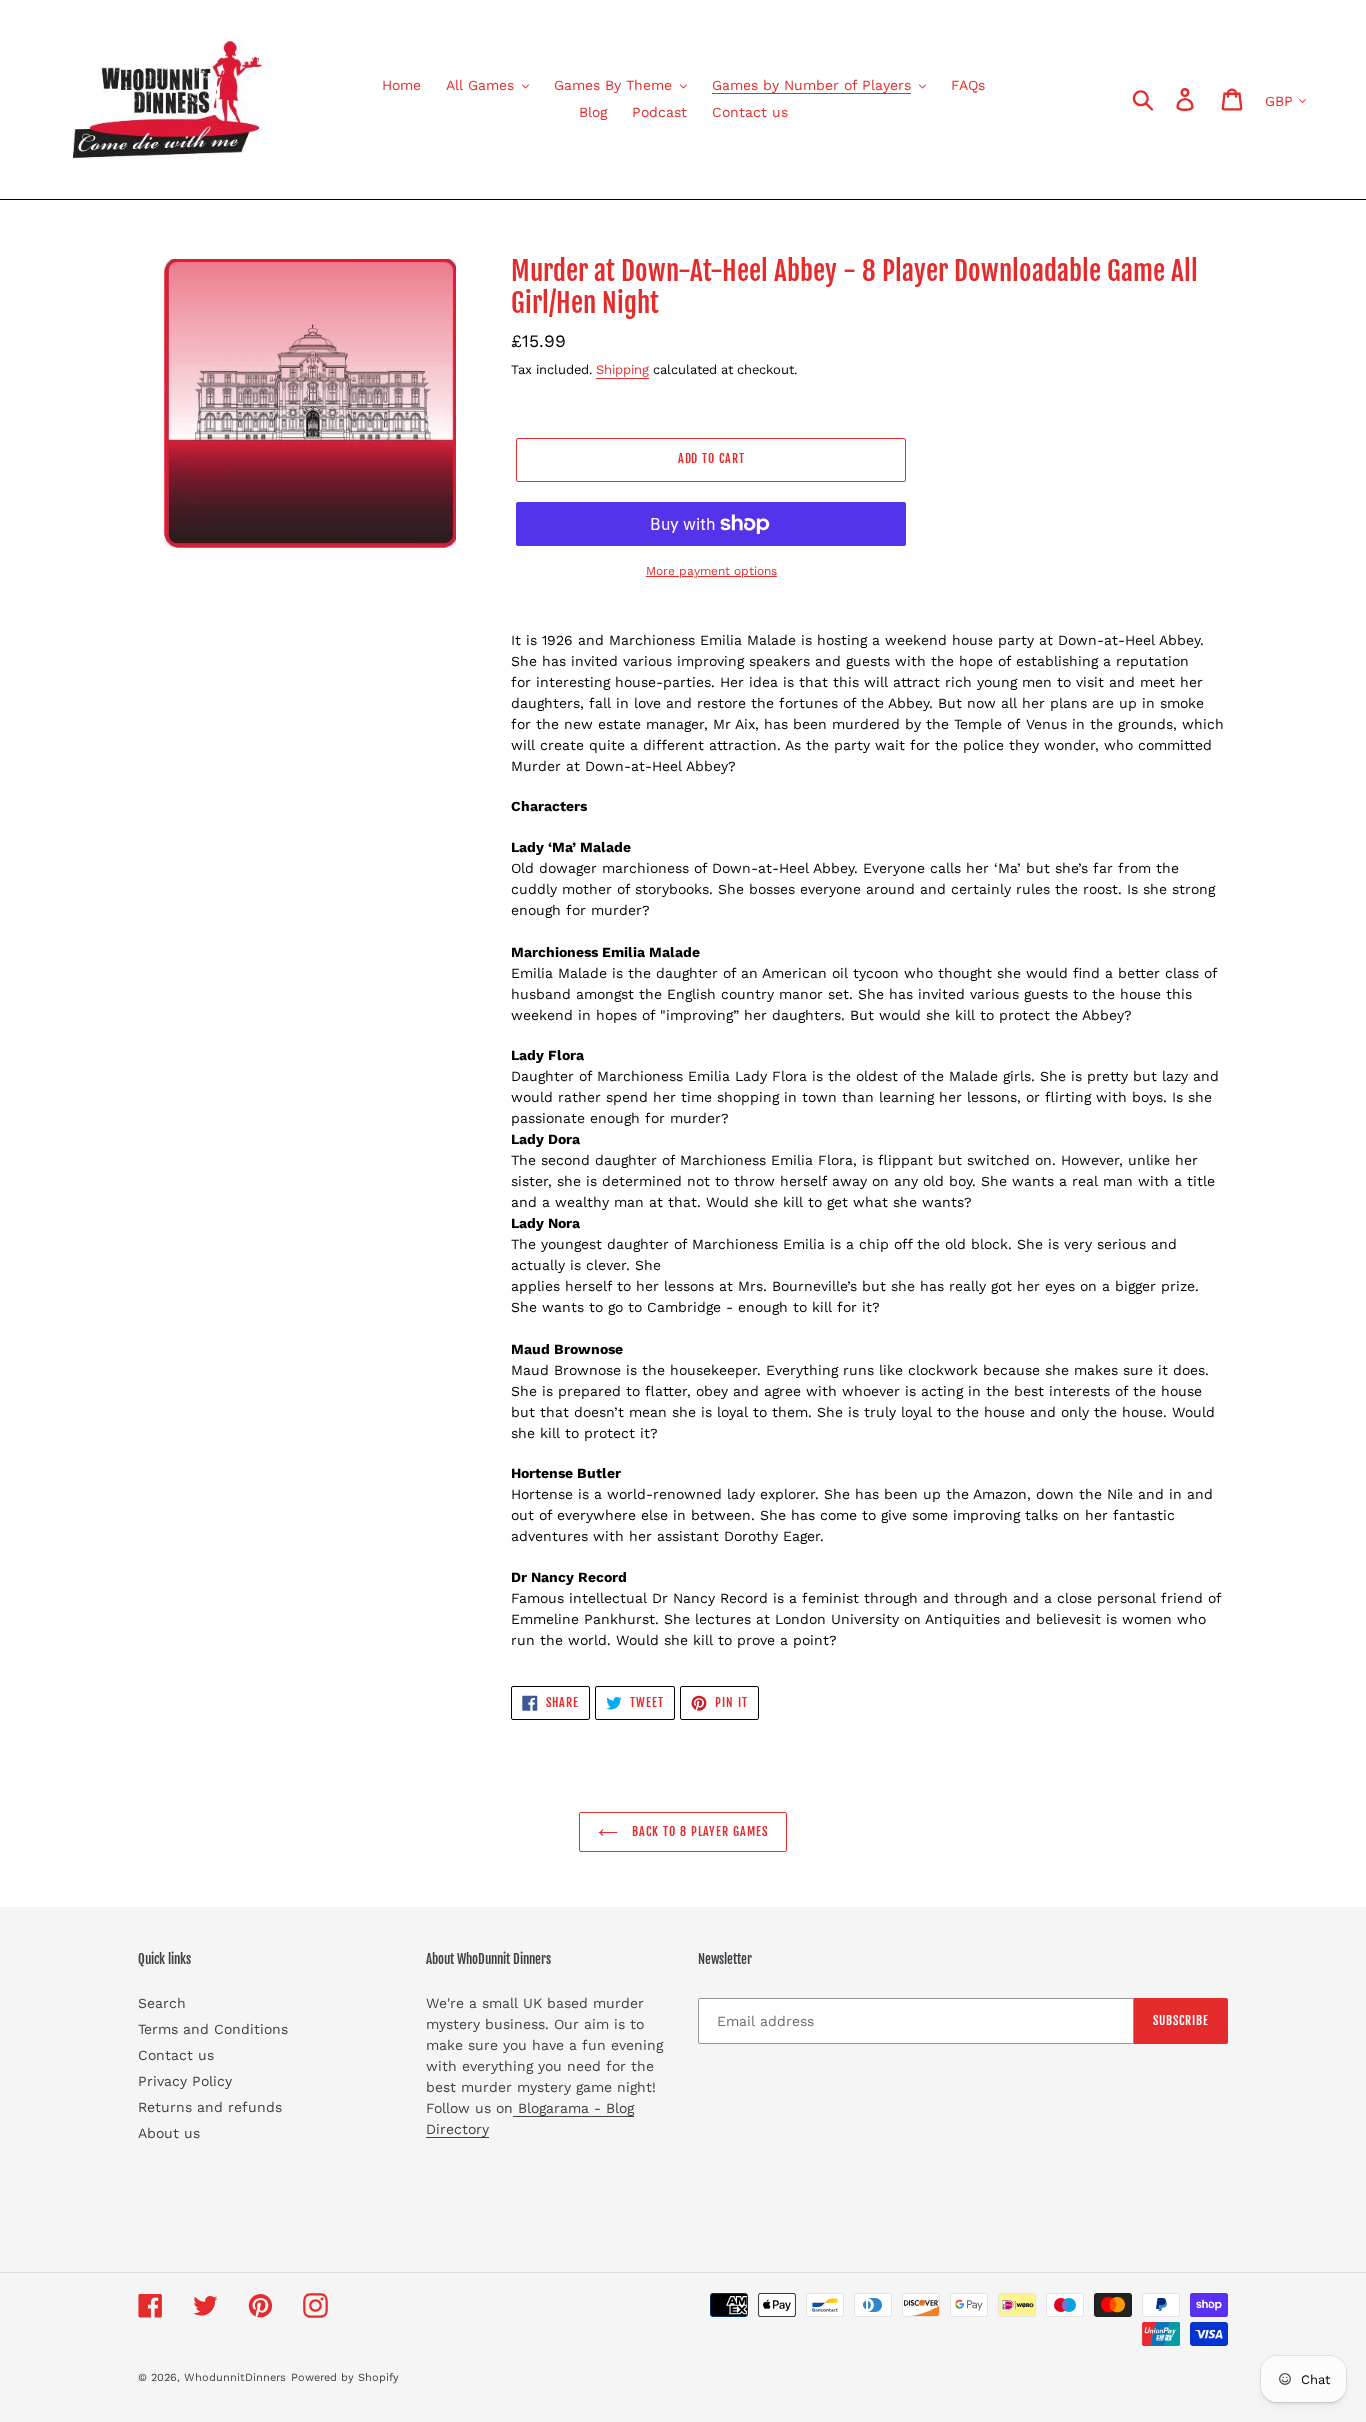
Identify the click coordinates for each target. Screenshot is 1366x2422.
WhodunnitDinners (235, 2377)
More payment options (711, 571)
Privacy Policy (185, 2081)
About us (169, 2133)
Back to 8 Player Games (697, 1831)
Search (162, 2003)
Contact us (176, 2055)
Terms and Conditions (213, 2029)
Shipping (622, 369)
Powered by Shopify (345, 2377)
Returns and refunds (210, 2107)
